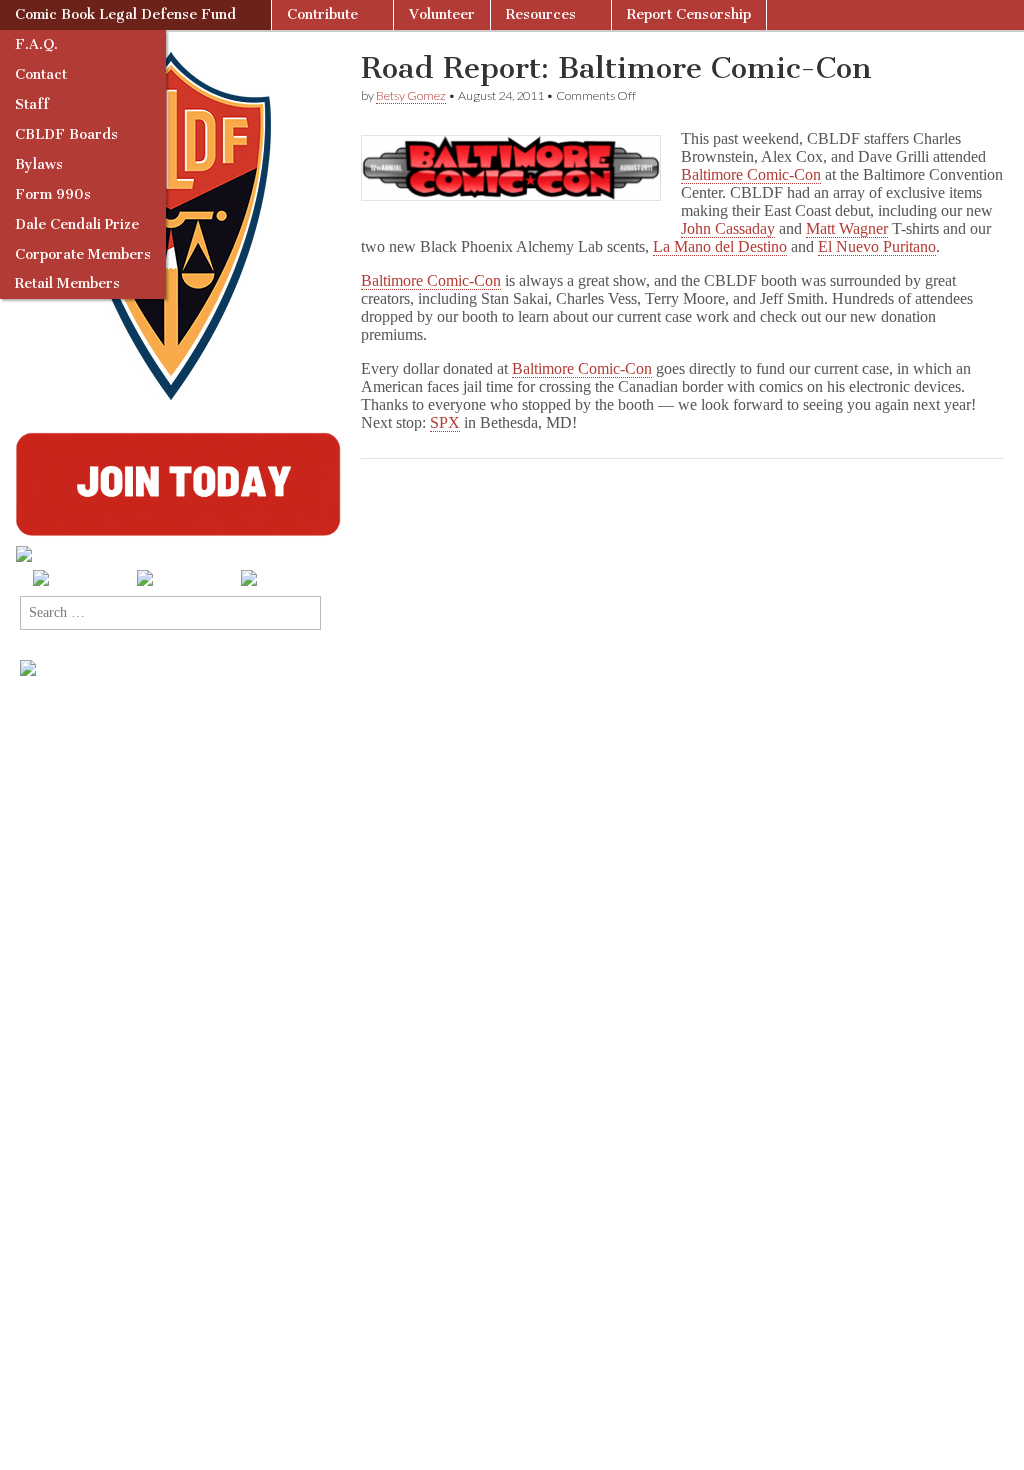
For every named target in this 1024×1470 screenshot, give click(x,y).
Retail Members (67, 283)
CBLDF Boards (66, 134)
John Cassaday (728, 228)
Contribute (322, 14)
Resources (541, 14)
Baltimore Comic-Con (751, 174)
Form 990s (53, 194)
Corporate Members (83, 254)
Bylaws (39, 164)
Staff (32, 104)
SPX (445, 422)
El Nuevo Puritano (877, 246)
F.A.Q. (36, 44)
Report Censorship (689, 14)
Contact (41, 74)
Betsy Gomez (411, 95)
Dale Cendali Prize (77, 224)
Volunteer (442, 14)
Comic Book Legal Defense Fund (125, 14)
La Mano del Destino (720, 246)
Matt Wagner (847, 228)
